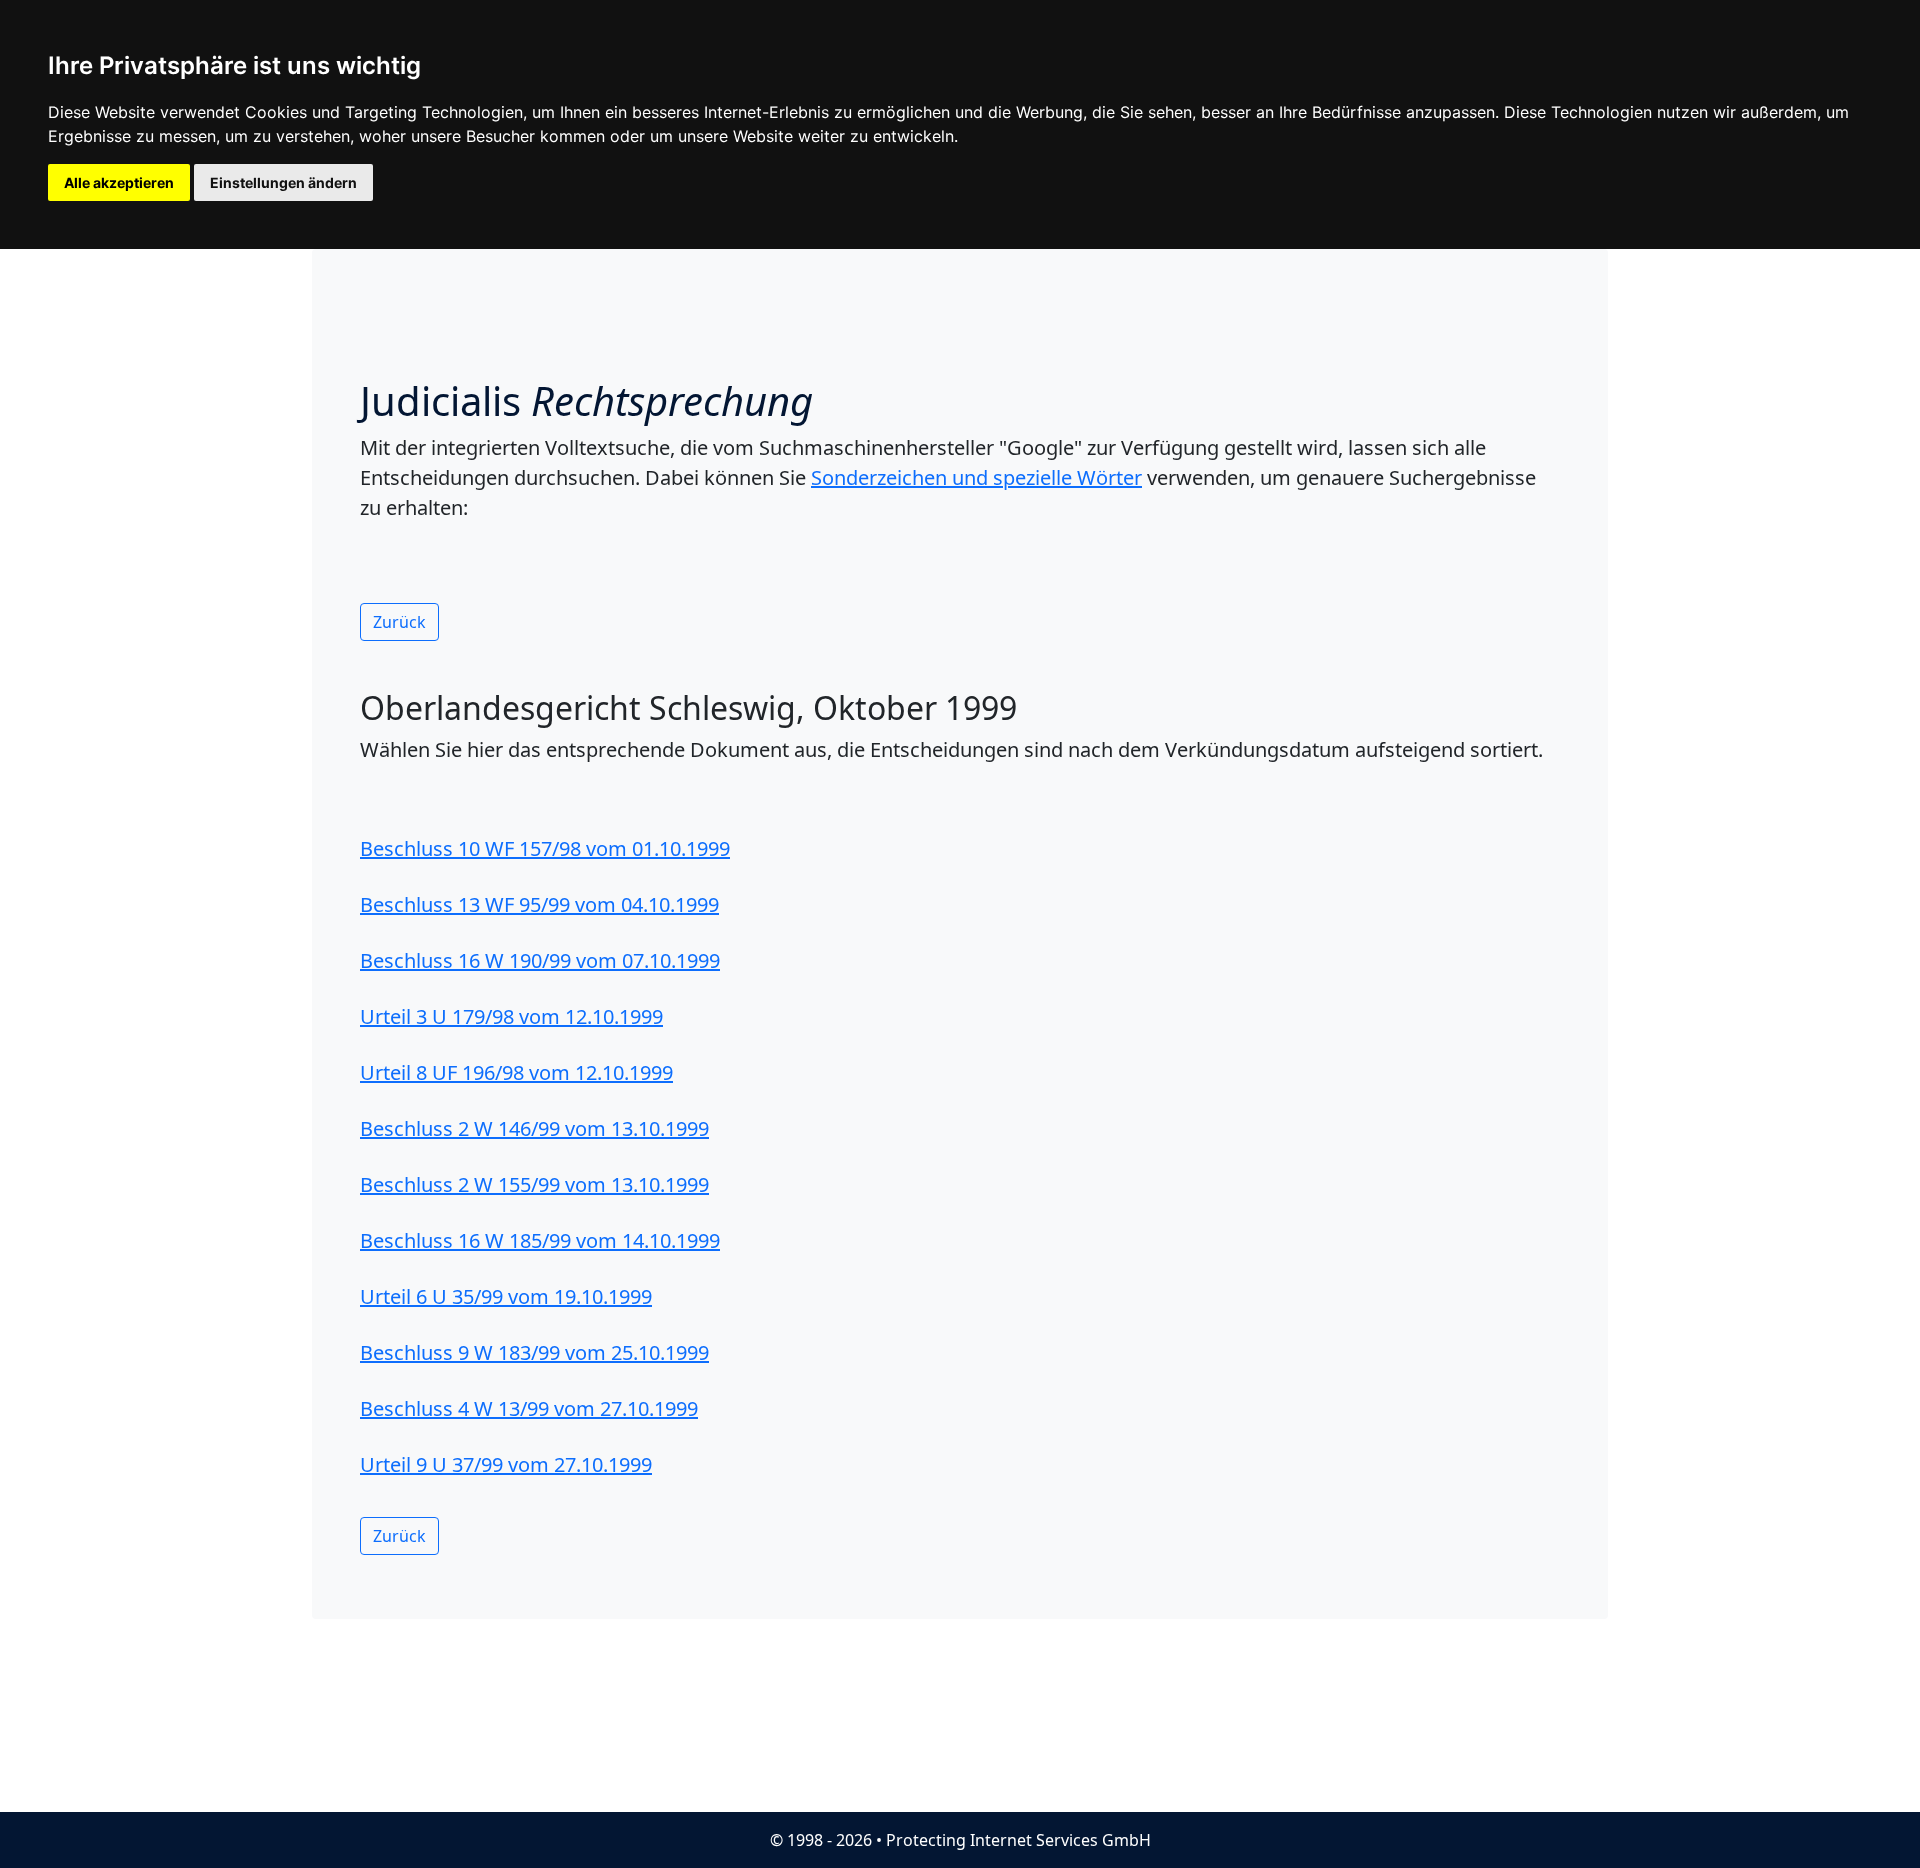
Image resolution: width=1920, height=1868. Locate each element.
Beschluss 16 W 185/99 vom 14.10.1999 (540, 1240)
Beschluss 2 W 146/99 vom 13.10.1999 (534, 1128)
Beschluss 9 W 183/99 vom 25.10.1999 (534, 1352)
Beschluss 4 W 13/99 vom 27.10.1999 (529, 1408)
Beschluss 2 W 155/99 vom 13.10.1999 (534, 1184)
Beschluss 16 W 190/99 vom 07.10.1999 (540, 960)
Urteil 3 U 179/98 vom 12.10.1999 (511, 1016)
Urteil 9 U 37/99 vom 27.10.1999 (506, 1464)
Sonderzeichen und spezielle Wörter (976, 477)
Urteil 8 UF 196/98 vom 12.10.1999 (516, 1072)
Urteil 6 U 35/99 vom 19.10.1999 (506, 1296)
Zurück (399, 622)
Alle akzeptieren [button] (119, 182)
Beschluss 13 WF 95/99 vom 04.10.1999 (539, 904)
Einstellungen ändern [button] (283, 182)
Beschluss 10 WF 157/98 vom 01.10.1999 (545, 848)
